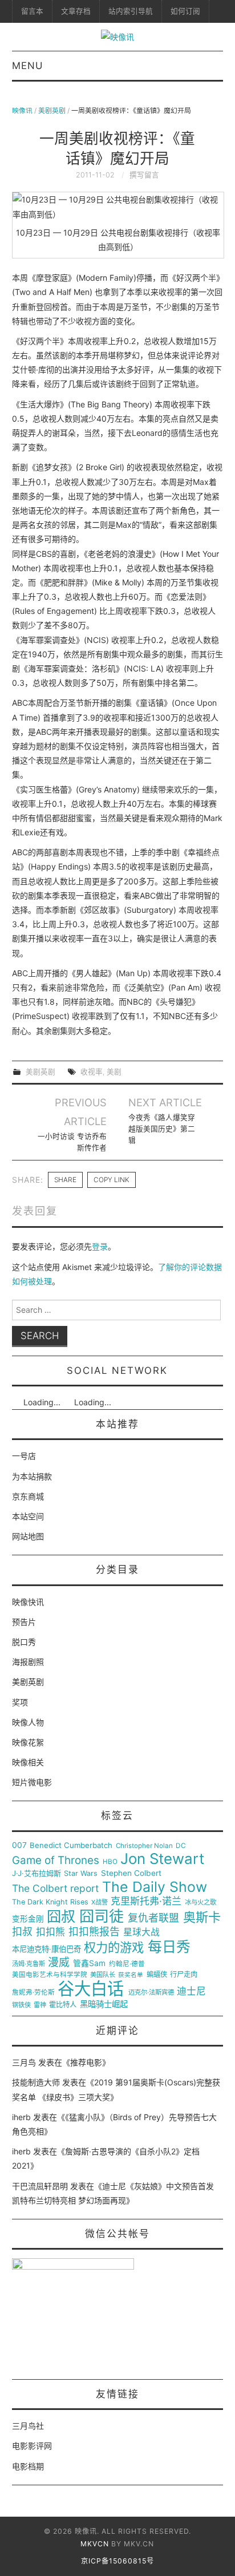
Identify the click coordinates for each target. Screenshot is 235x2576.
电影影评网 (32, 2446)
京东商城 (28, 1496)
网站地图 (28, 1536)
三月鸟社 (28, 2426)
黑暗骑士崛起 (104, 2004)
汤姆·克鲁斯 (29, 1964)
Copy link (112, 1180)
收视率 (92, 1072)
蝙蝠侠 (157, 1975)
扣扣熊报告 (94, 1932)
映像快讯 (28, 1602)
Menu (27, 66)
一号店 (24, 1456)
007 (19, 1845)
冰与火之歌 (200, 1902)
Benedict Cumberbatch (71, 1845)
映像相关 (28, 1762)
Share (65, 1180)
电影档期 (28, 2466)
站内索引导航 (131, 11)
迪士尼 (191, 1991)
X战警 (100, 1902)
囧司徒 (102, 1916)
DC (181, 1846)
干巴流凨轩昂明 (40, 2186)
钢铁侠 (21, 2005)
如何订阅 (185, 11)
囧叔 (61, 1917)
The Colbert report (55, 1888)
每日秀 (169, 1947)
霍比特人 (63, 2005)
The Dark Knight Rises (50, 1902)
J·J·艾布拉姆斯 (37, 1873)
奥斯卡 (202, 1917)
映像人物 (28, 1722)
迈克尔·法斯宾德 (151, 1993)
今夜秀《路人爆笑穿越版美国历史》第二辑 (162, 1129)
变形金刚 (28, 1919)
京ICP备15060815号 (117, 2561)
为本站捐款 (32, 1476)
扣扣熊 (50, 1932)
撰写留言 (144, 175)
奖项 (20, 1702)
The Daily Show (155, 1887)
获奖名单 (131, 1975)
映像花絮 (28, 1742)
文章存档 (76, 11)
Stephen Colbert (131, 1873)
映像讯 (22, 110)
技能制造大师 (36, 2082)
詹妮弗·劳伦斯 (33, 1993)
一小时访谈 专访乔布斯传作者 (72, 1142)
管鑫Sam (89, 1963)
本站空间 (28, 1516)
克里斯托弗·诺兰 (146, 1901)
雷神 (40, 2005)
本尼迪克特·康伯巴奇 (46, 1949)
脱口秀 (24, 1642)
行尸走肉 (184, 1975)
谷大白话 (91, 1989)
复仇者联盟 (153, 1918)
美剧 (114, 1072)
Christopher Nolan (144, 1846)
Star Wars (81, 1874)
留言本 (32, 11)
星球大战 (141, 1932)
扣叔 (22, 1932)
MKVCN (95, 2544)
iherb (21, 2117)
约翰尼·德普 (127, 1964)
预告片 (24, 1622)
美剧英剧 (52, 110)
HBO (110, 1862)
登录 (100, 1246)
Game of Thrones (56, 1861)
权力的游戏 (114, 1948)
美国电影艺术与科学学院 (50, 1975)
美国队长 (103, 1975)
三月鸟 (24, 2062)
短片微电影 (32, 1782)
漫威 (59, 1963)
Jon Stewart (162, 1859)
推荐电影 (86, 2062)
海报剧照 (28, 1662)
